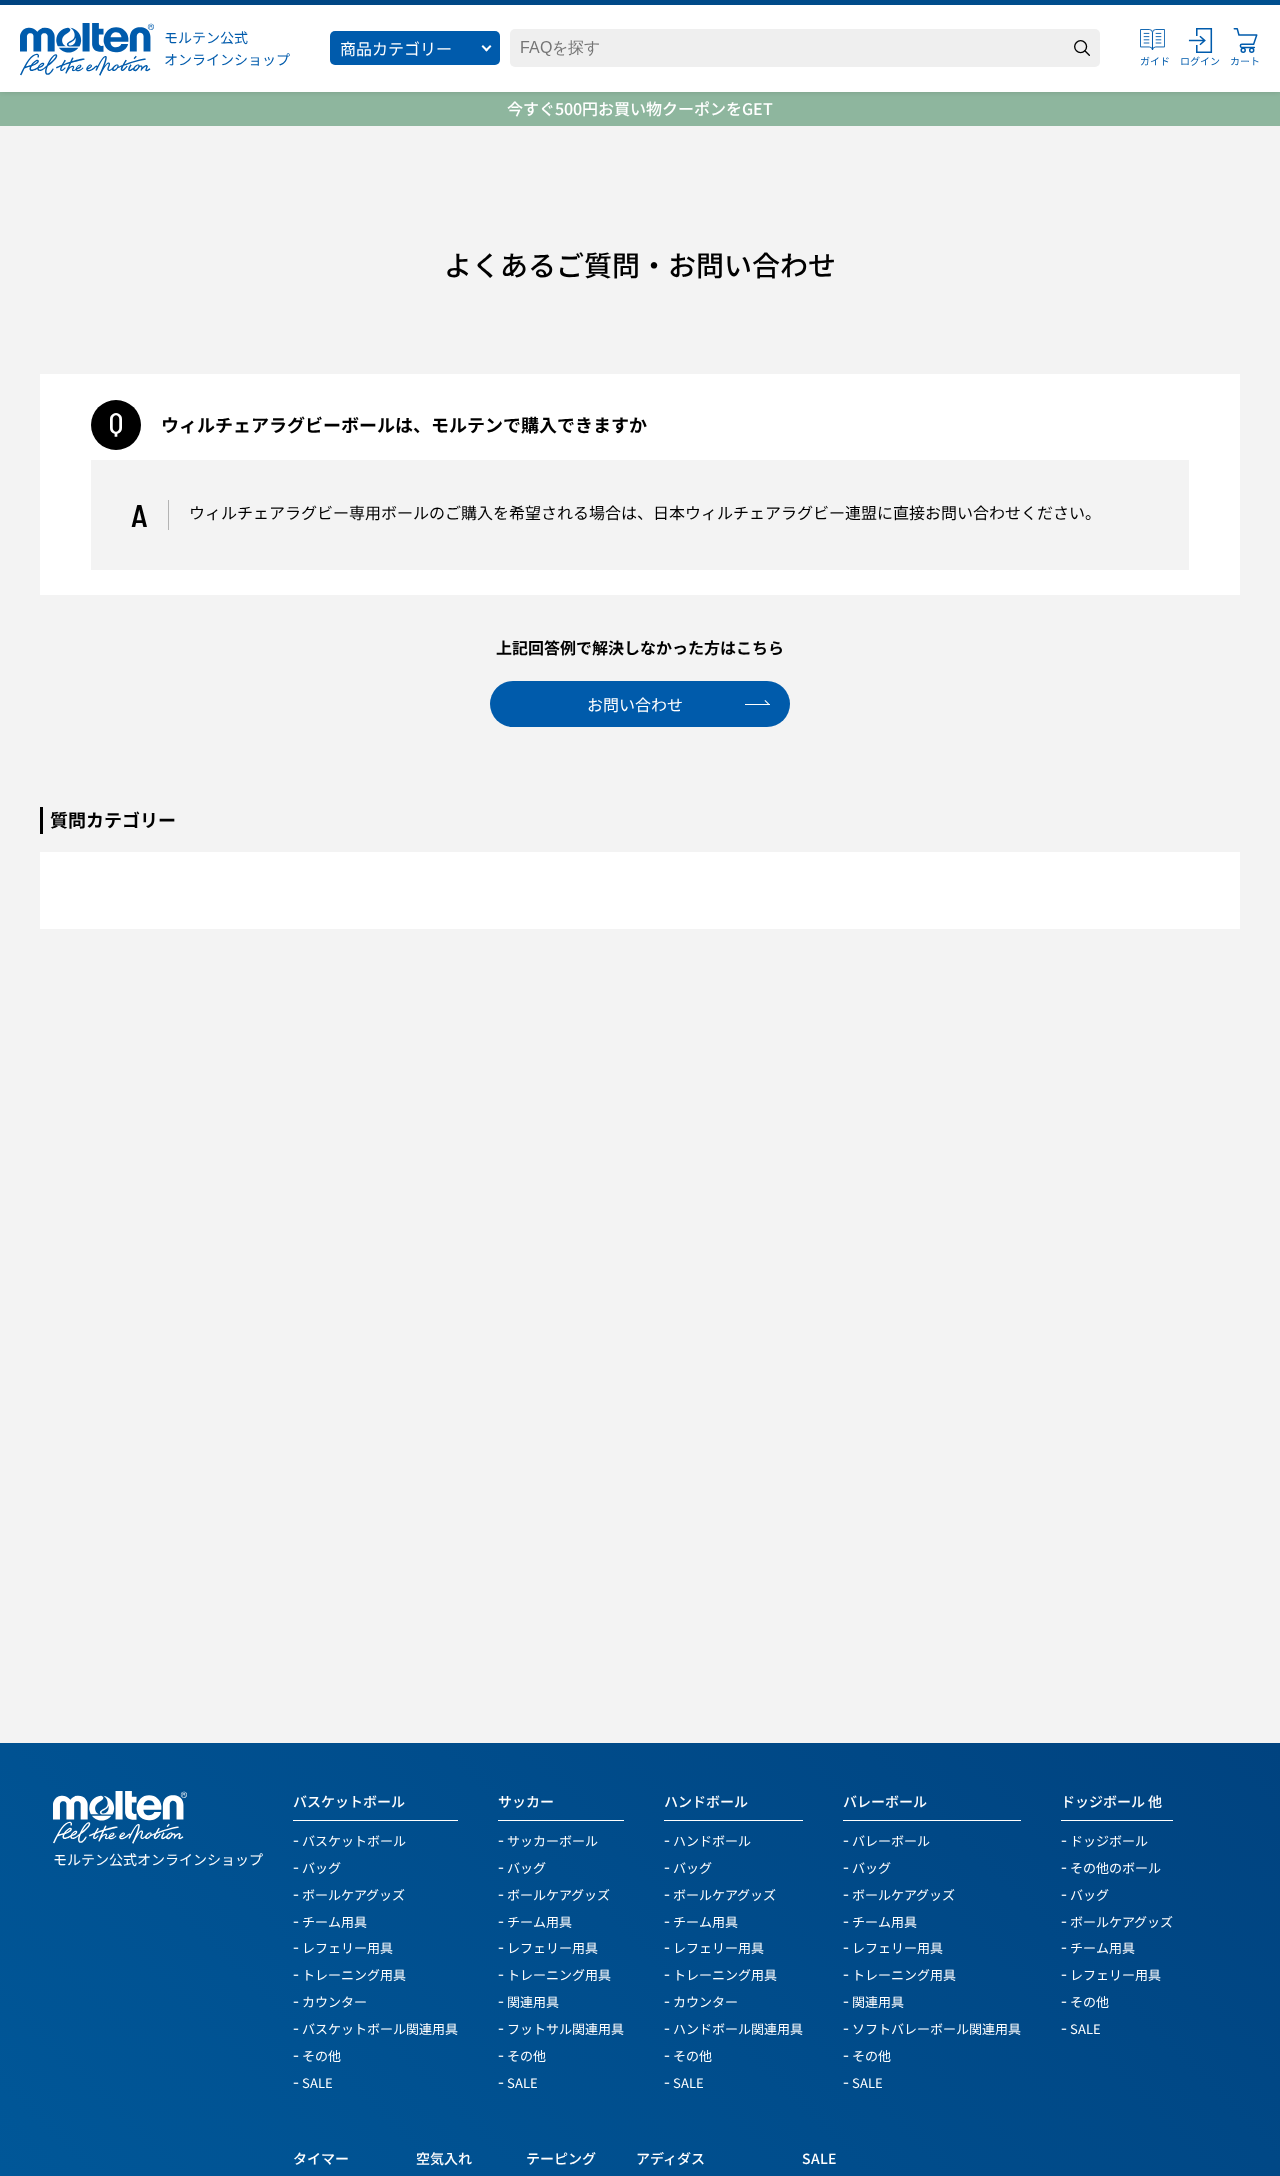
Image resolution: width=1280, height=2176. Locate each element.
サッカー (526, 1801)
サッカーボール (552, 1839)
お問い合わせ (635, 704)
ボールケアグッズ (353, 1893)
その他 (321, 2054)
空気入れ (444, 2158)
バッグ (321, 1866)
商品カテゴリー (396, 48)
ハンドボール (706, 1801)
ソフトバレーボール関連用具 (936, 2027)
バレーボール (885, 1801)
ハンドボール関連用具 (738, 2027)
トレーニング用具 (354, 1973)
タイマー (321, 2158)
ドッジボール (1109, 1839)
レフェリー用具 (347, 1946)
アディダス (670, 2158)
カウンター (334, 2000)
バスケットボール (349, 1801)
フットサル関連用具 (565, 2027)
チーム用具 (334, 1920)
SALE (317, 2081)
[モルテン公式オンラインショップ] (87, 48)
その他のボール (1115, 1866)
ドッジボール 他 (1111, 1801)
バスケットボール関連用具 (380, 2027)
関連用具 (533, 2000)
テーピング (561, 2158)
